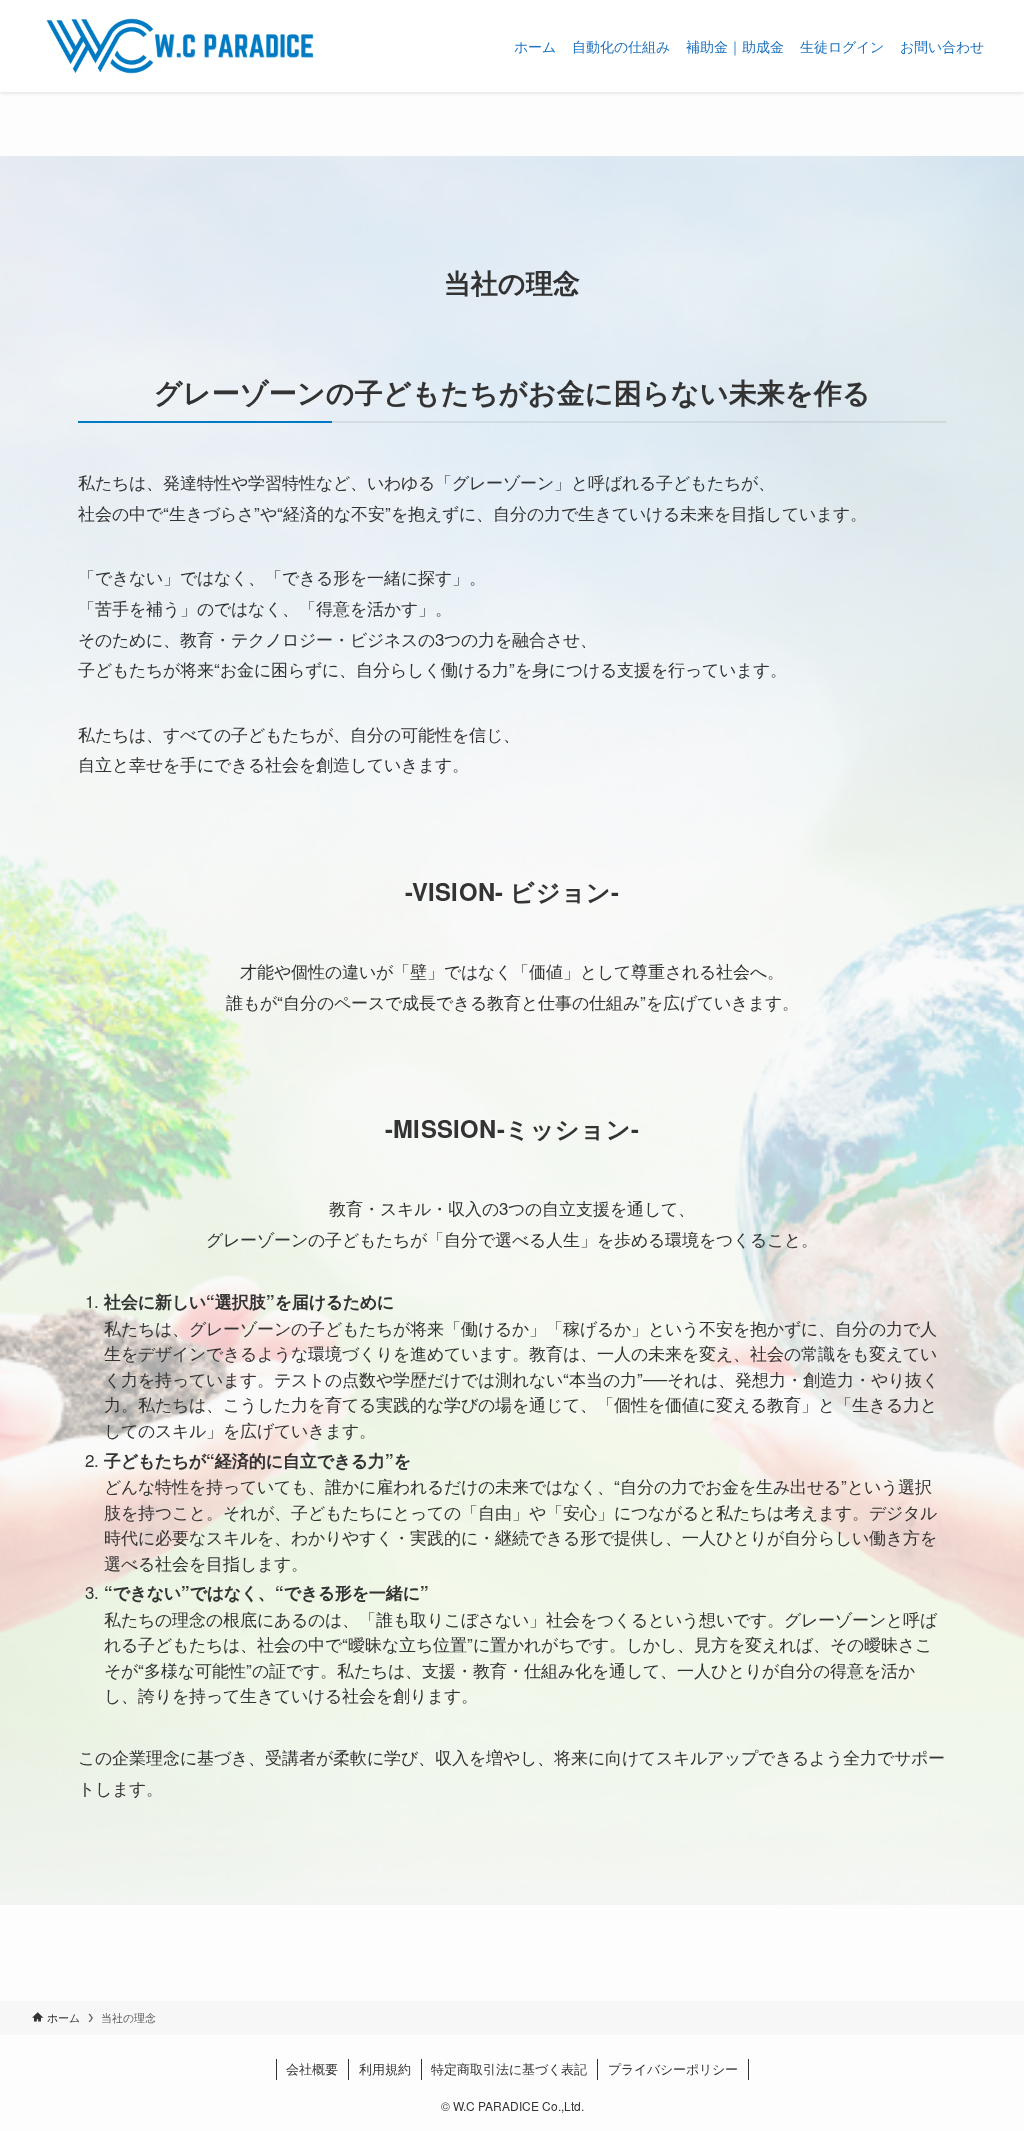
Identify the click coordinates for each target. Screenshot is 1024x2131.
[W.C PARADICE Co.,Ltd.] (182, 46)
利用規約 (385, 2068)
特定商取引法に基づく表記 (509, 2068)
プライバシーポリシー (673, 2068)
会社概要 (312, 2068)
